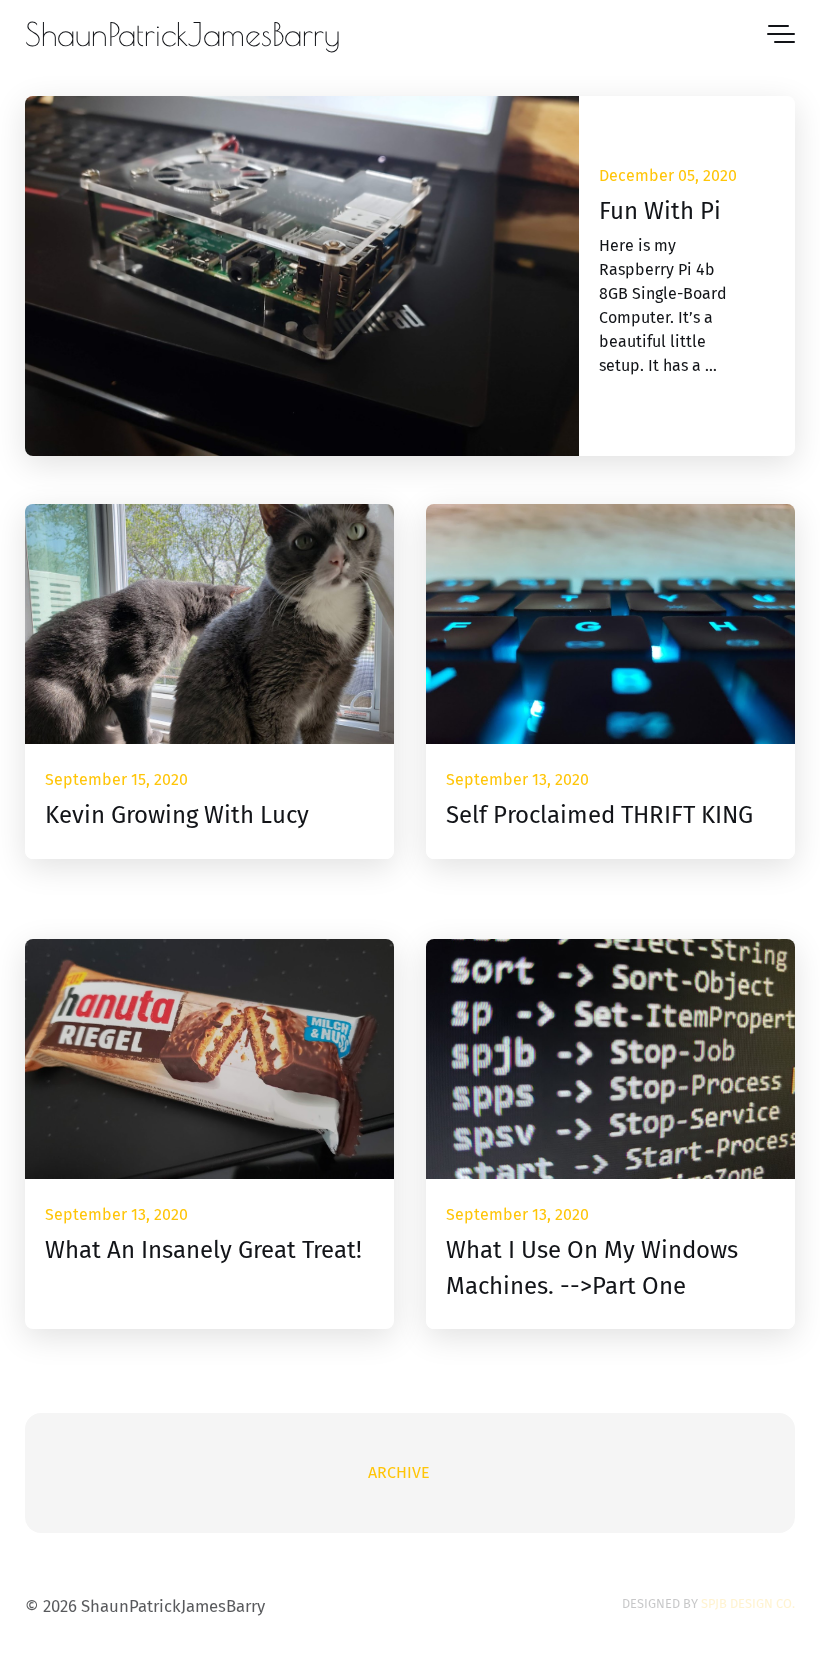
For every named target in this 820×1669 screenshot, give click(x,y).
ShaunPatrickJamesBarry (182, 34)
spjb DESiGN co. (748, 1603)
